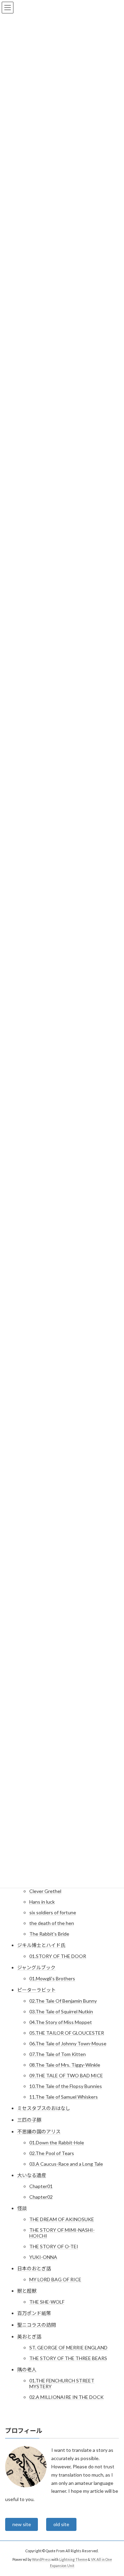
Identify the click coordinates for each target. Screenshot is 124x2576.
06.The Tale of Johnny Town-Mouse (68, 2043)
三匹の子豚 (29, 2120)
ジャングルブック (36, 1967)
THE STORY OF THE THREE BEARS (68, 2358)
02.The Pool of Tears (52, 2153)
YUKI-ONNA (43, 2257)
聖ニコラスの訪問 (37, 2325)
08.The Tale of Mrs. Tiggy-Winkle (65, 2065)
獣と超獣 (27, 2291)
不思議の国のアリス (39, 2131)
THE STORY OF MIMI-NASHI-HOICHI (62, 2233)
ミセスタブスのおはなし (44, 2108)
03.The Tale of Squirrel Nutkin (61, 2011)
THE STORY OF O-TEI (54, 2246)
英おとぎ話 (29, 2336)
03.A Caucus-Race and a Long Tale (66, 2164)
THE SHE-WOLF (47, 2302)
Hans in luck (42, 1902)
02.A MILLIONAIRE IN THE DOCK (66, 2397)
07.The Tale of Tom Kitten (58, 2054)
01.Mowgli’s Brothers (52, 1978)
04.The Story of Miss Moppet (61, 2022)
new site (22, 2524)
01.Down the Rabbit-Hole (57, 2142)
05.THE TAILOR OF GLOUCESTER (67, 2033)
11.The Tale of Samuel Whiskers (64, 2097)
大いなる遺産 (32, 2175)
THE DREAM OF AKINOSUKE (62, 2219)
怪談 (22, 2208)
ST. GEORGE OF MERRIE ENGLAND (68, 2347)
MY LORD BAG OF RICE (55, 2279)
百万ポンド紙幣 (34, 2313)
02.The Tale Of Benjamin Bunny (63, 2001)
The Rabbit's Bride (49, 1934)
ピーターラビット (37, 1990)
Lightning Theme (73, 2559)
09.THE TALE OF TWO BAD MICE (66, 2075)
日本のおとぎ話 (34, 2268)
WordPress (41, 2559)
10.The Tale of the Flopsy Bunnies (66, 2086)
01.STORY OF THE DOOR (58, 1956)
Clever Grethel (45, 1891)
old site (61, 2524)
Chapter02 (41, 2197)
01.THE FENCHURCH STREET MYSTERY (62, 2383)
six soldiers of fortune (53, 1912)
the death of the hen (52, 1923)
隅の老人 (27, 2369)
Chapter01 (41, 2186)
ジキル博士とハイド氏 (41, 1945)
